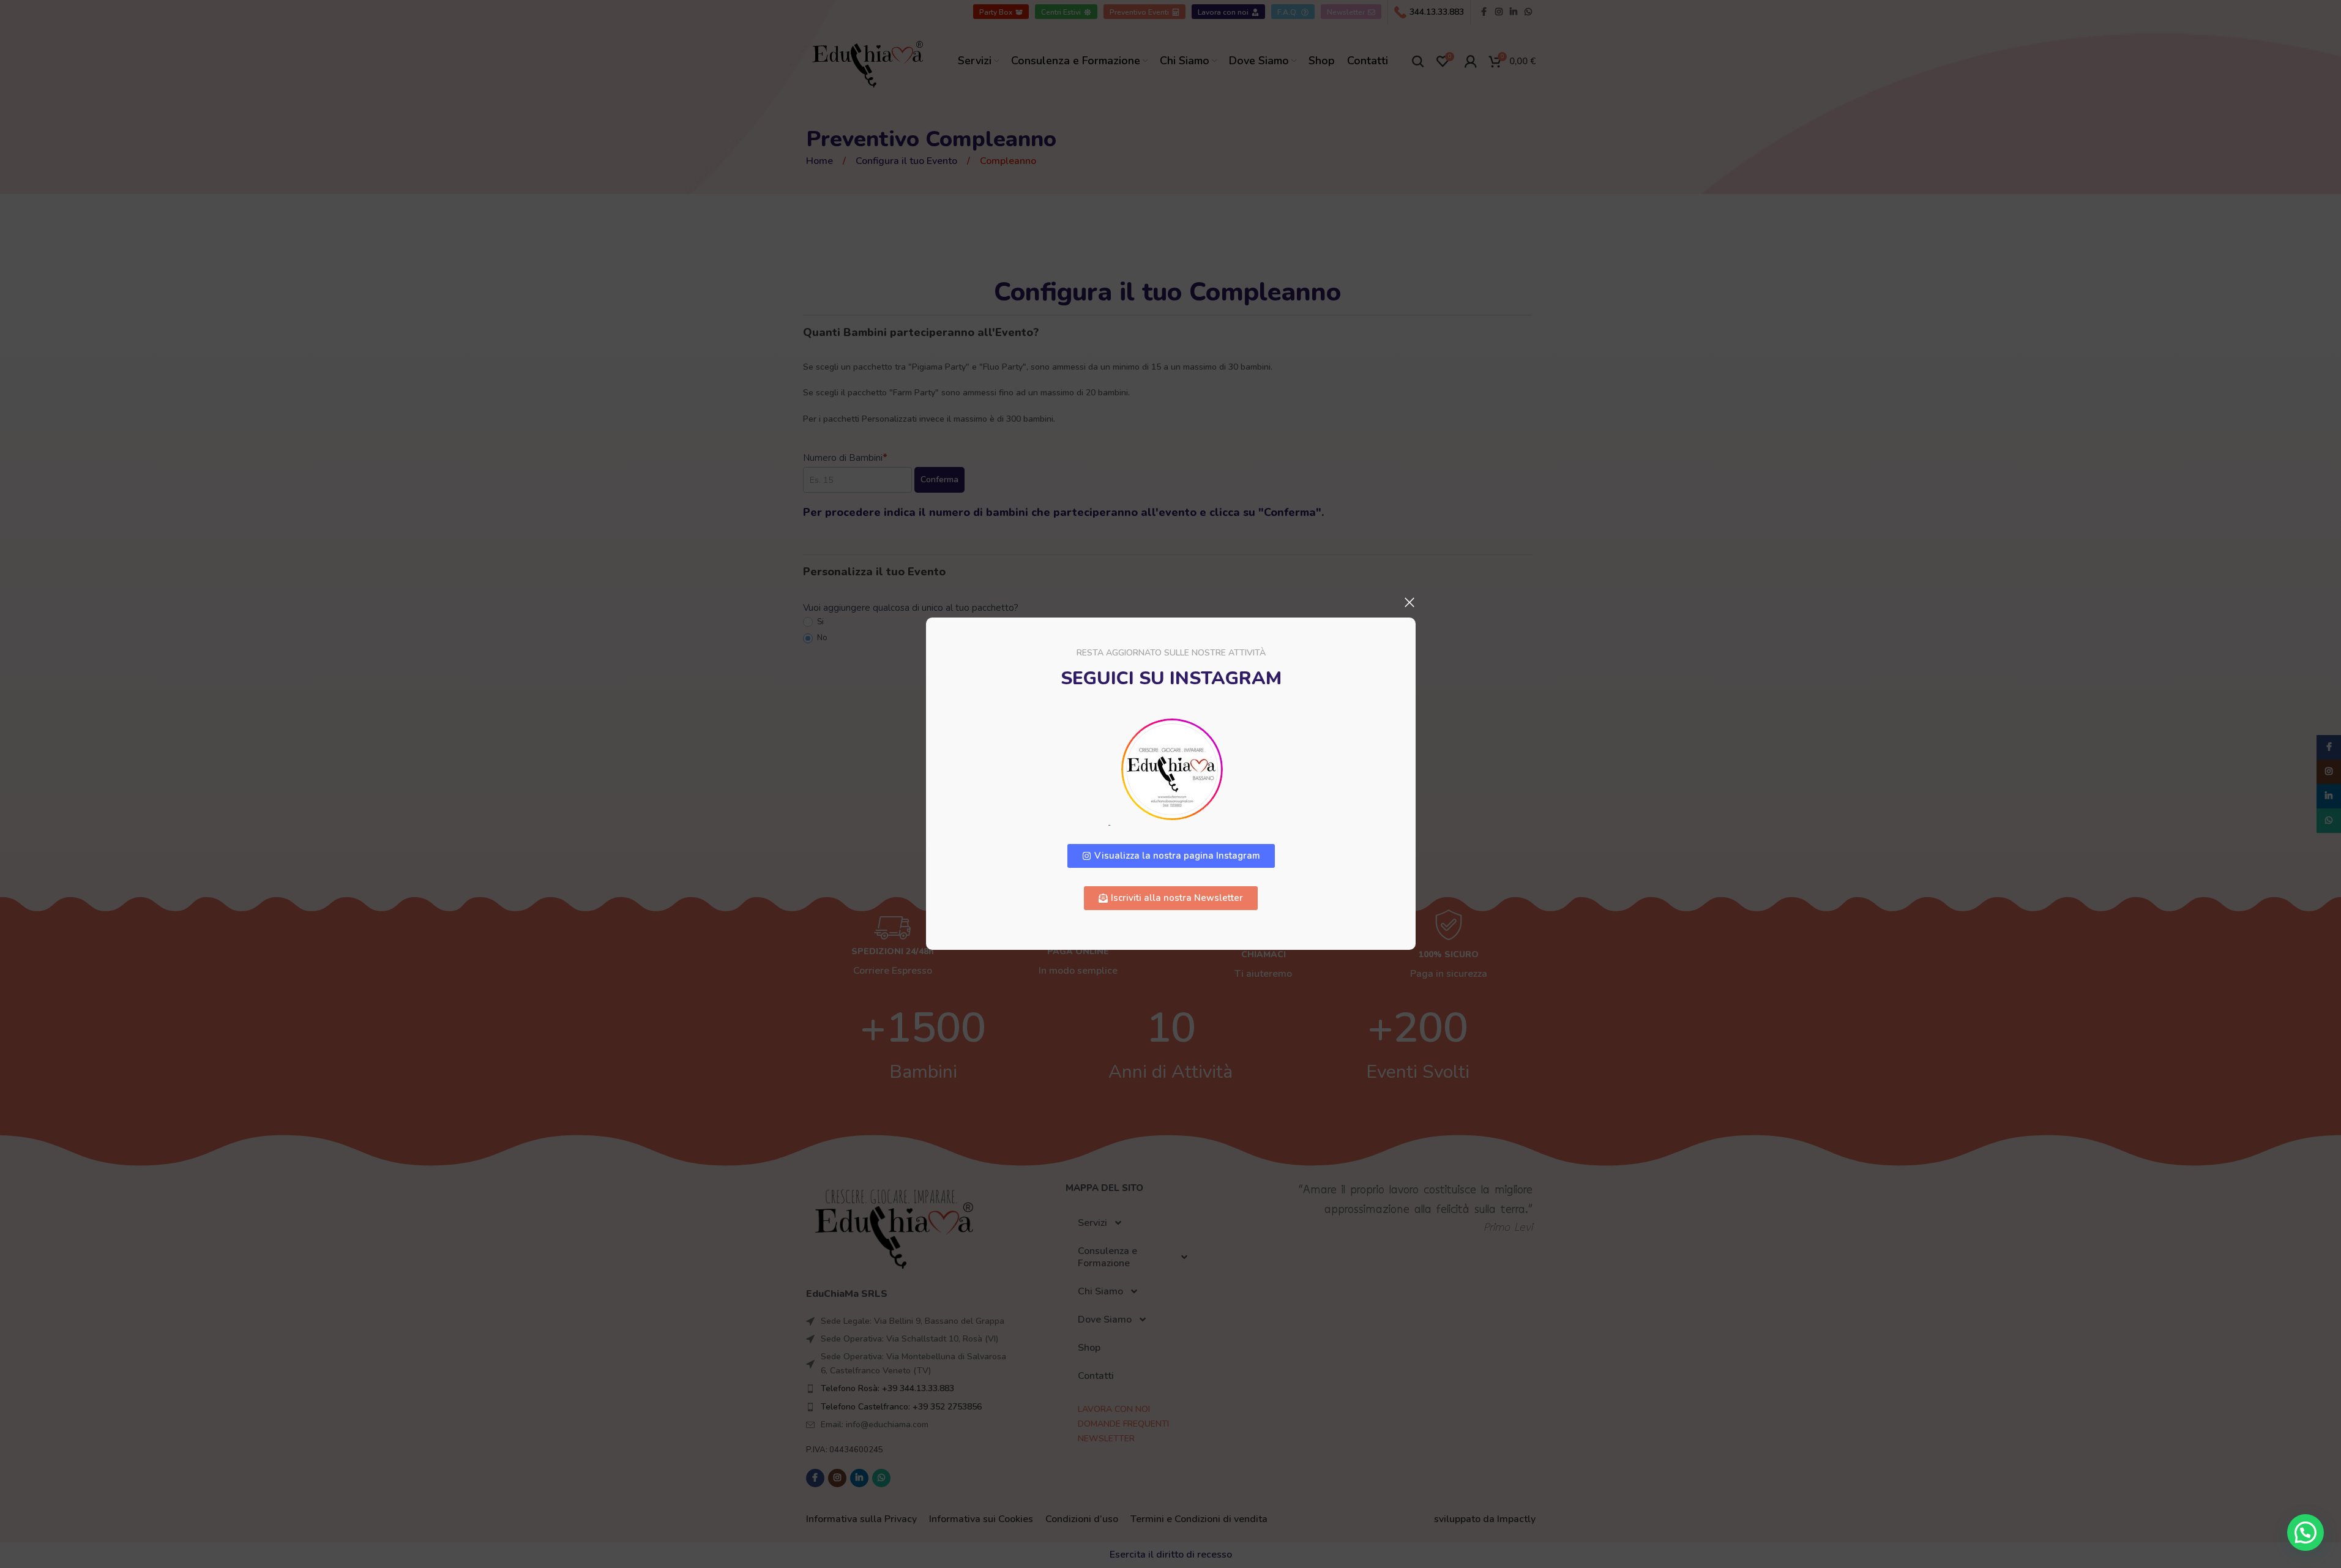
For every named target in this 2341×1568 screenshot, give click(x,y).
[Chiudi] (1409, 602)
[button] (2306, 1533)
